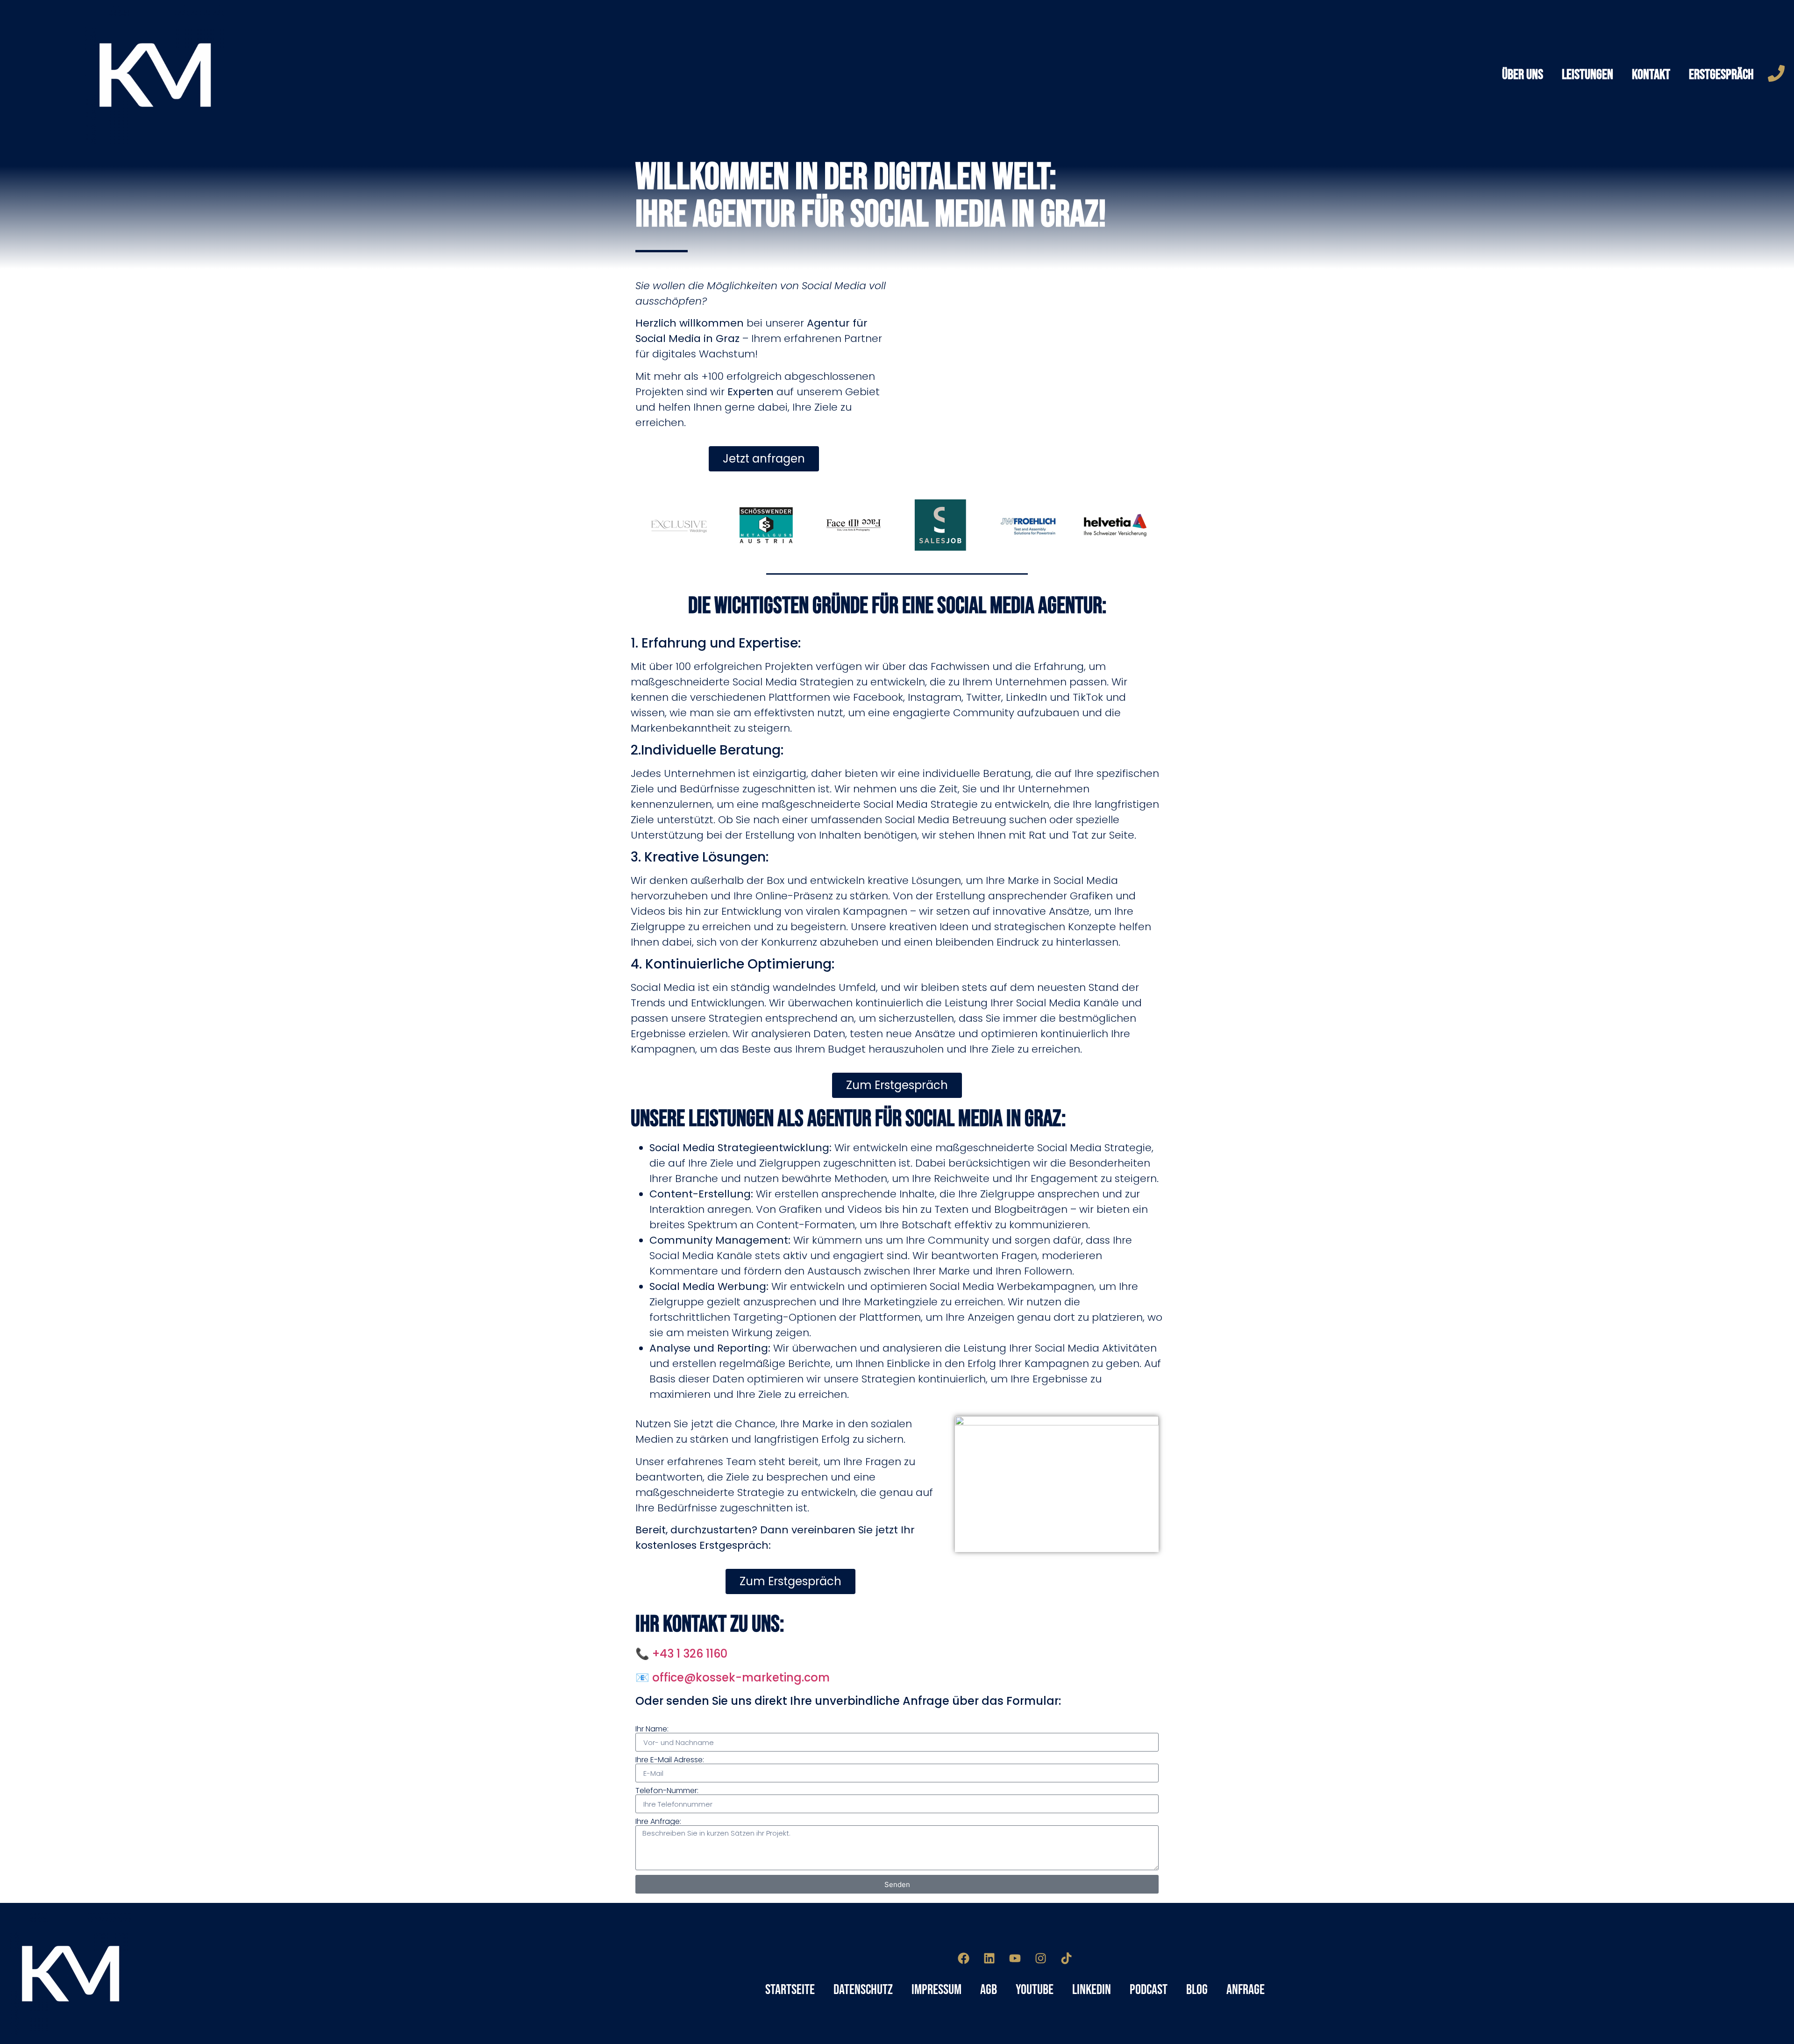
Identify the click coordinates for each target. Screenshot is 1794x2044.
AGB (989, 1990)
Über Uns (1523, 75)
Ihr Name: (652, 1729)
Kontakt (1651, 75)
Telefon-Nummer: (667, 1791)
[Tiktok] (1067, 1958)
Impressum (936, 1990)
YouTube (1035, 1990)
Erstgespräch (1721, 75)
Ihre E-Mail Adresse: (670, 1760)
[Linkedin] (990, 1958)
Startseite (790, 1990)
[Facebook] (964, 1958)
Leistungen (1588, 75)
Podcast (1149, 1990)
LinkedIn (1092, 1990)
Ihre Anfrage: (658, 1822)
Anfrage (1246, 1990)
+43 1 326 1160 (690, 1654)
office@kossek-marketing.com (741, 1677)
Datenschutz (863, 1990)
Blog (1197, 1990)
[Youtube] (1015, 1958)
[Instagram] (1041, 1958)
